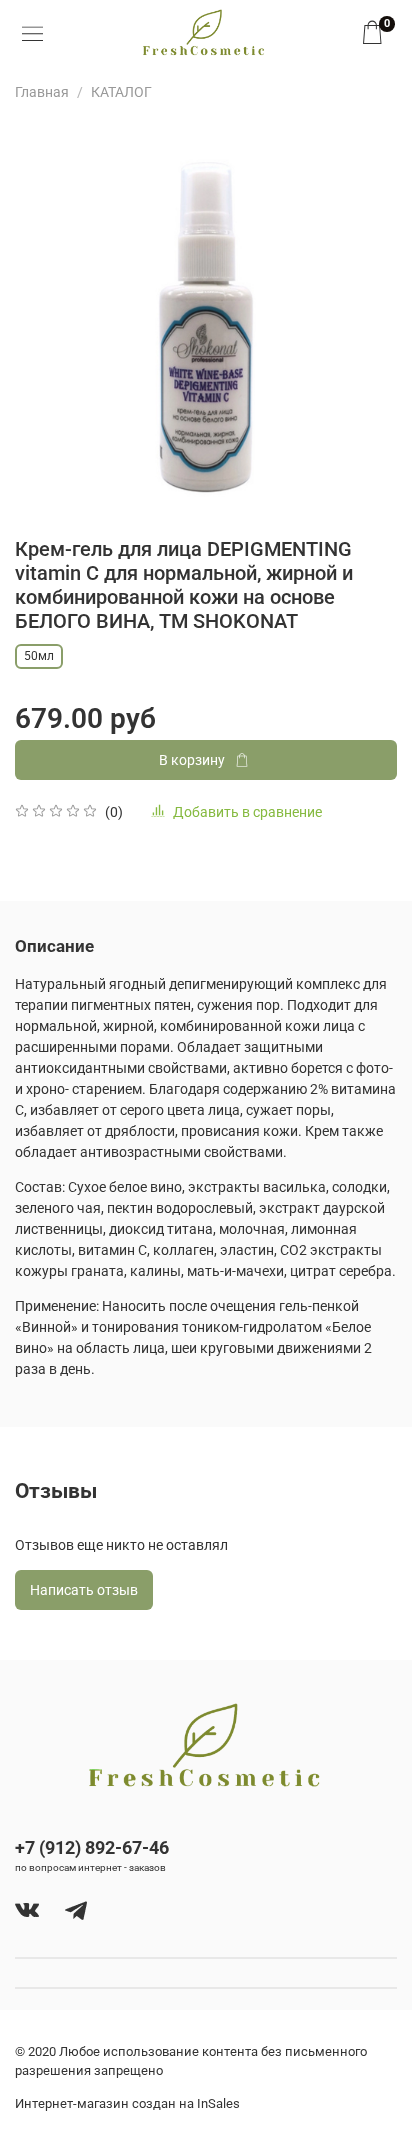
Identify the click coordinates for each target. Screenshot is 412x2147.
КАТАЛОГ (121, 92)
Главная (42, 92)
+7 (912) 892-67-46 (92, 1847)
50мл (39, 656)
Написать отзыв (84, 1590)
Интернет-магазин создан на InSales (127, 2103)
